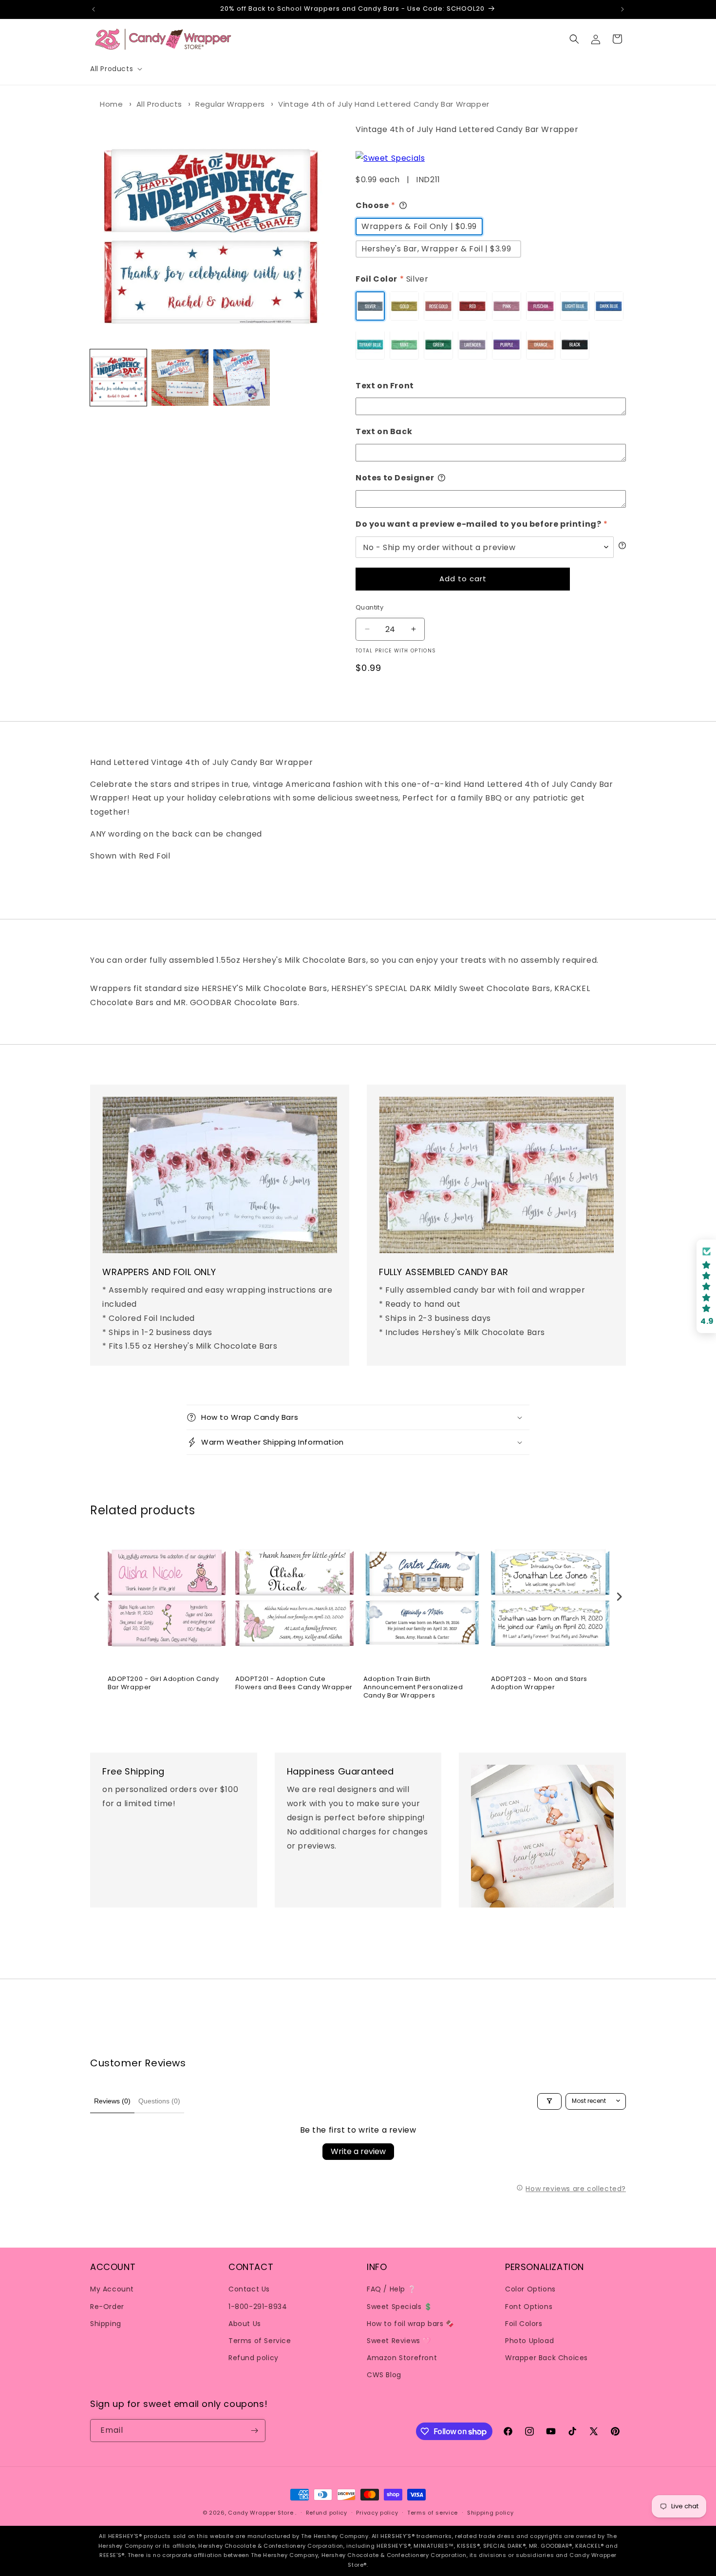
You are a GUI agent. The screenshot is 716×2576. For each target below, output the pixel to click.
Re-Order (107, 2306)
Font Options (529, 2306)
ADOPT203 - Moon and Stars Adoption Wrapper (539, 1683)
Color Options (530, 2289)
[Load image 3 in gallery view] (242, 378)
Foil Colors (524, 2323)
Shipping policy (490, 2513)
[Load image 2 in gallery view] (180, 378)
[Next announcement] (622, 9)
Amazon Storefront (402, 2358)
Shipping (106, 2323)
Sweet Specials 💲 (400, 2306)
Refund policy (254, 2358)
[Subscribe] (254, 2431)
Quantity (369, 607)
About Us (245, 2323)
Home (111, 104)
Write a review (358, 2151)
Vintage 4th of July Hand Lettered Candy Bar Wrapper (384, 104)
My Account (112, 2289)
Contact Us (249, 2289)
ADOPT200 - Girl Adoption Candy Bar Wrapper (163, 1683)
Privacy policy (377, 2513)
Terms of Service (260, 2340)
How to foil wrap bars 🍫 (411, 2323)
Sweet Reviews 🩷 (399, 2340)
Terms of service (433, 2513)
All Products (159, 104)
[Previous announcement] (94, 9)
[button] (115, 69)
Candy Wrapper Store (261, 2513)
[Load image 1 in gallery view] (118, 378)
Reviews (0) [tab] (112, 2101)
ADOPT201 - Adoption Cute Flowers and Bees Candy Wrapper (294, 1683)
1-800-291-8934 (258, 2306)
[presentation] (97, 1596)
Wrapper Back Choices (546, 2358)
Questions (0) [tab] (159, 2101)
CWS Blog (384, 2375)
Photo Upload (529, 2340)
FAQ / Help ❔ (391, 2289)
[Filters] (549, 2101)
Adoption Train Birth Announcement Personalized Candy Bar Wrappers (413, 1688)
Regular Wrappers (230, 104)
